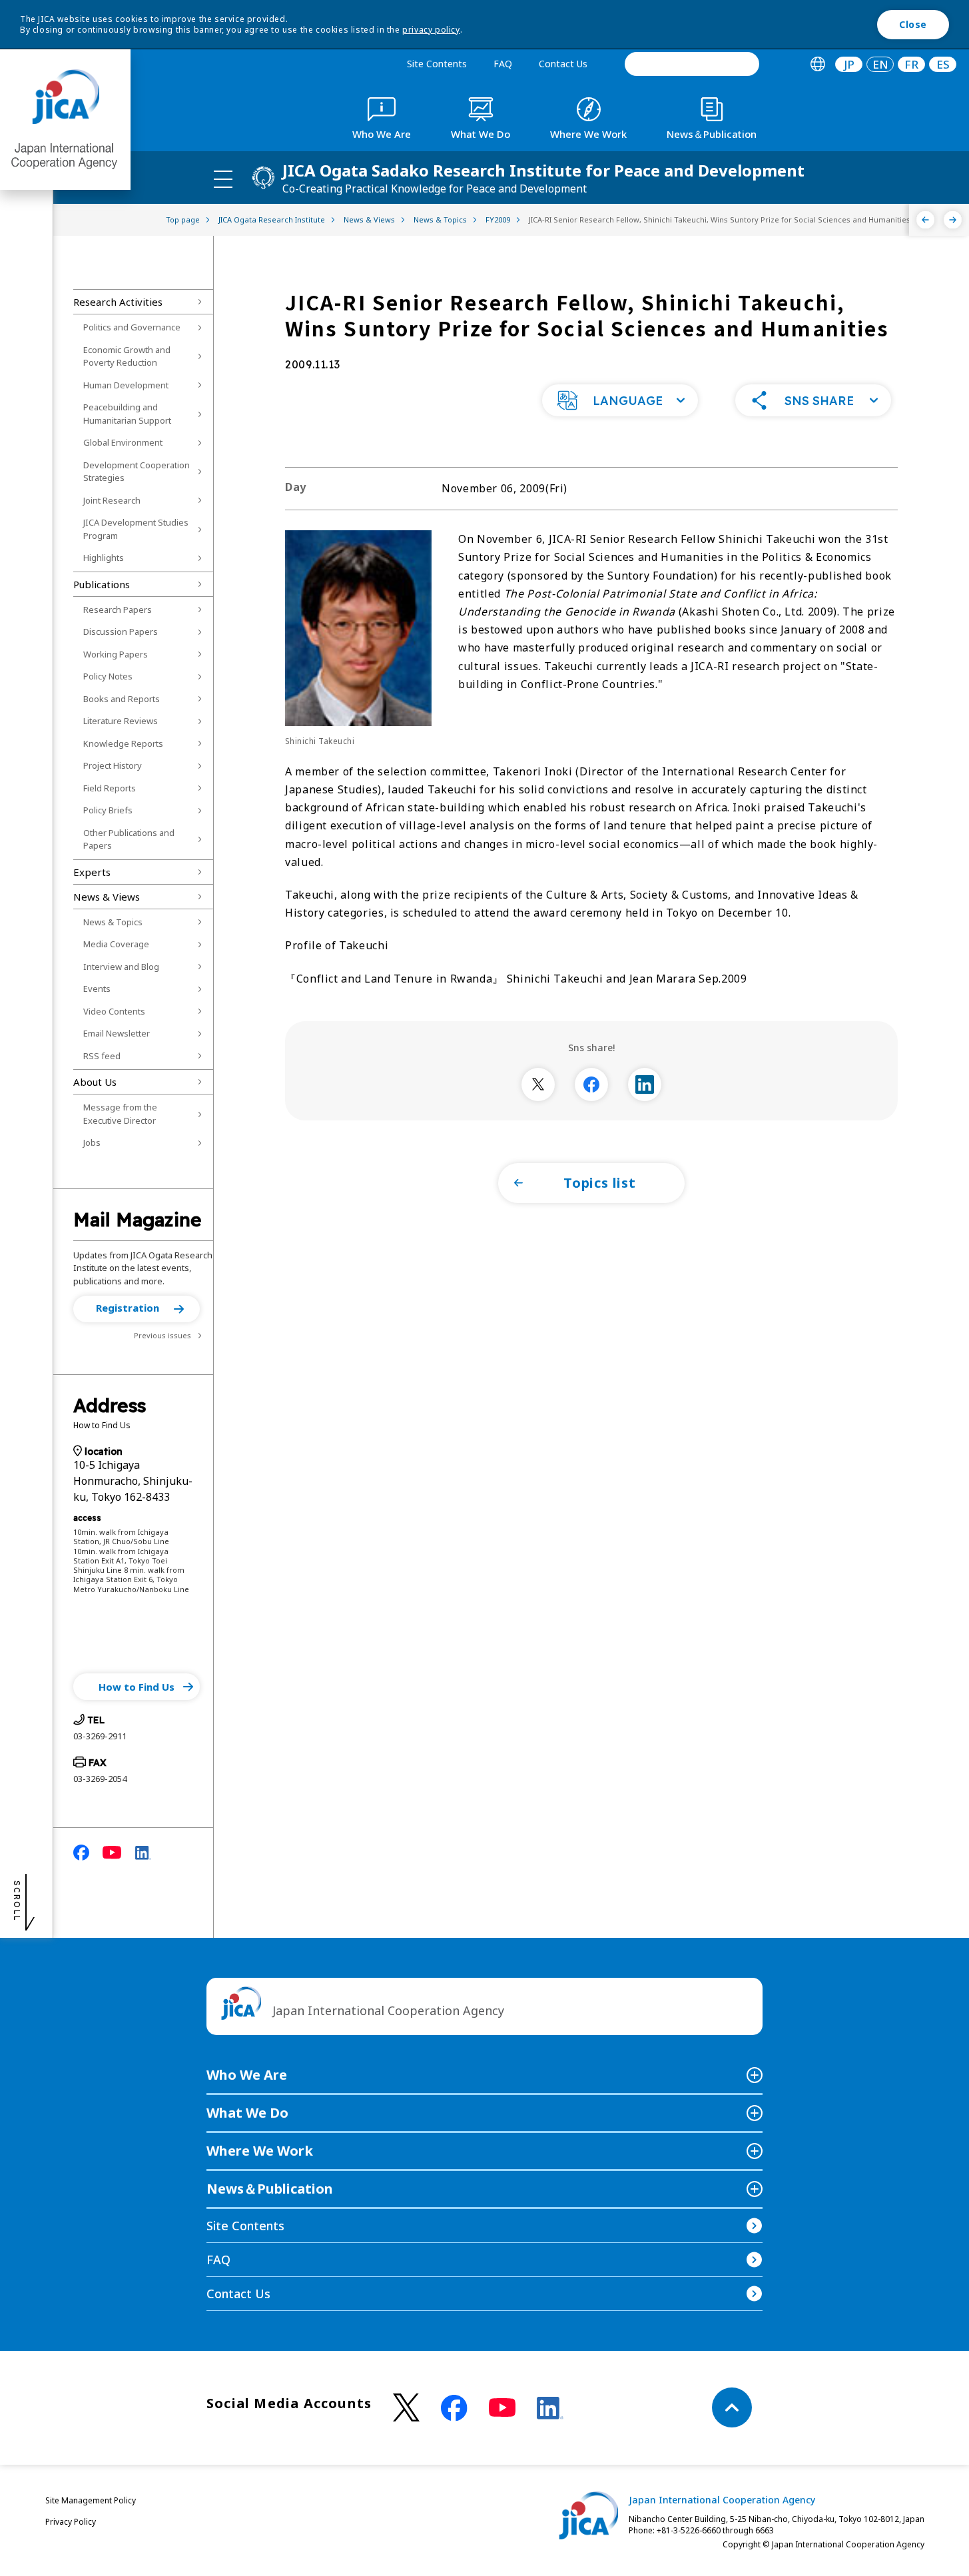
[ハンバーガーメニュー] (223, 179)
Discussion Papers (121, 632)
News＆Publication (270, 2189)
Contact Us (563, 64)
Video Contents (114, 1011)
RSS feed (102, 1056)
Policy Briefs (108, 810)
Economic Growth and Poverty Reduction (127, 356)
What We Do (247, 2113)
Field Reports (110, 788)
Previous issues (162, 1335)
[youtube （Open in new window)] (502, 2408)
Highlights (104, 558)
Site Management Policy (91, 2500)
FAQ (503, 64)
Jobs (92, 1142)
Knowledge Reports (123, 743)
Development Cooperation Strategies (137, 472)
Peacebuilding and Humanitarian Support (127, 414)
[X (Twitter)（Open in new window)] (406, 2408)
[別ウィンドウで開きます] (538, 1084)
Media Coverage (116, 944)
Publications (102, 584)
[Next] (953, 220)
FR (911, 64)
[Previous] (925, 220)
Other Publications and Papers (129, 839)
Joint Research (112, 500)
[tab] (817, 64)
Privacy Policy (71, 2522)
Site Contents (437, 64)
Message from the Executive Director (120, 1114)
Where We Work (260, 2151)
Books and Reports (122, 699)
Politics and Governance (132, 327)
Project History (113, 765)
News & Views (107, 897)
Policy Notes (108, 676)
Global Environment (123, 442)
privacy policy (431, 30)
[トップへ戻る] (732, 2407)
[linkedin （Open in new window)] (550, 2408)
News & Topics (113, 922)
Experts (92, 872)
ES (943, 64)
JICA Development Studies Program (136, 529)
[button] (137, 1309)
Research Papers (118, 610)
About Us (95, 1082)
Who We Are (247, 2075)
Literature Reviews (121, 721)
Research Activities (118, 302)
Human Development (126, 385)
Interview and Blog (121, 967)
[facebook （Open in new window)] (454, 2408)
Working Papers (116, 654)
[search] (692, 64)
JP (849, 64)
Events (97, 989)
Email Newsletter (117, 1033)
